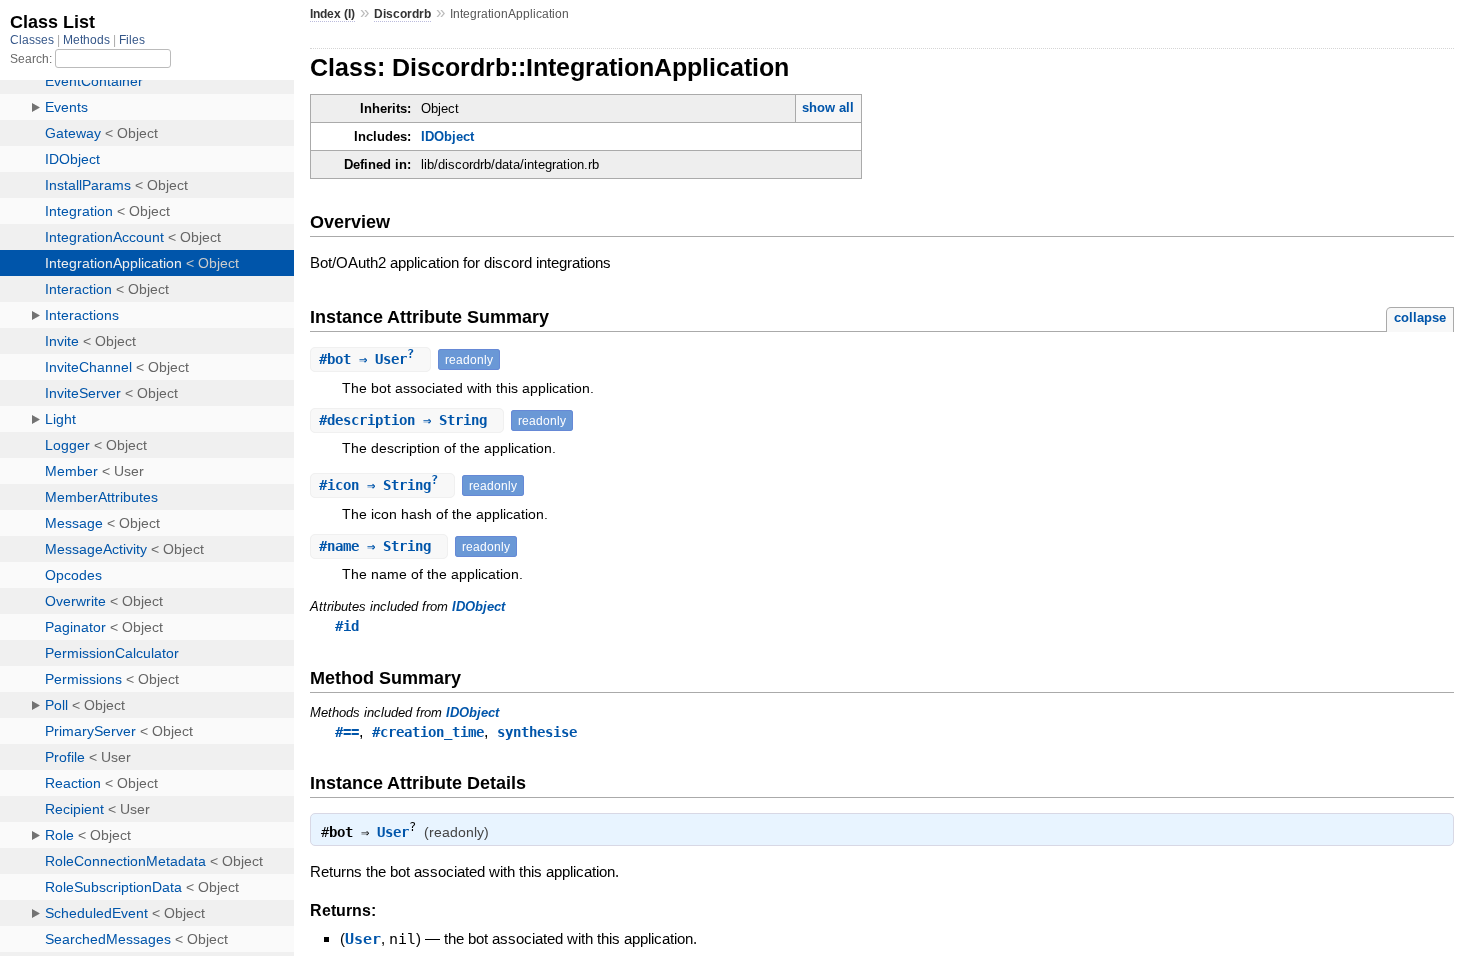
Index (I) (332, 14)
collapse (1420, 317)
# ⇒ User (366, 359)
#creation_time (428, 732)
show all (828, 107)
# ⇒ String (407, 420)
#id (347, 626)
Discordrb (402, 14)
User (393, 831)
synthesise (537, 732)
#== (347, 732)
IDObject (447, 136)
